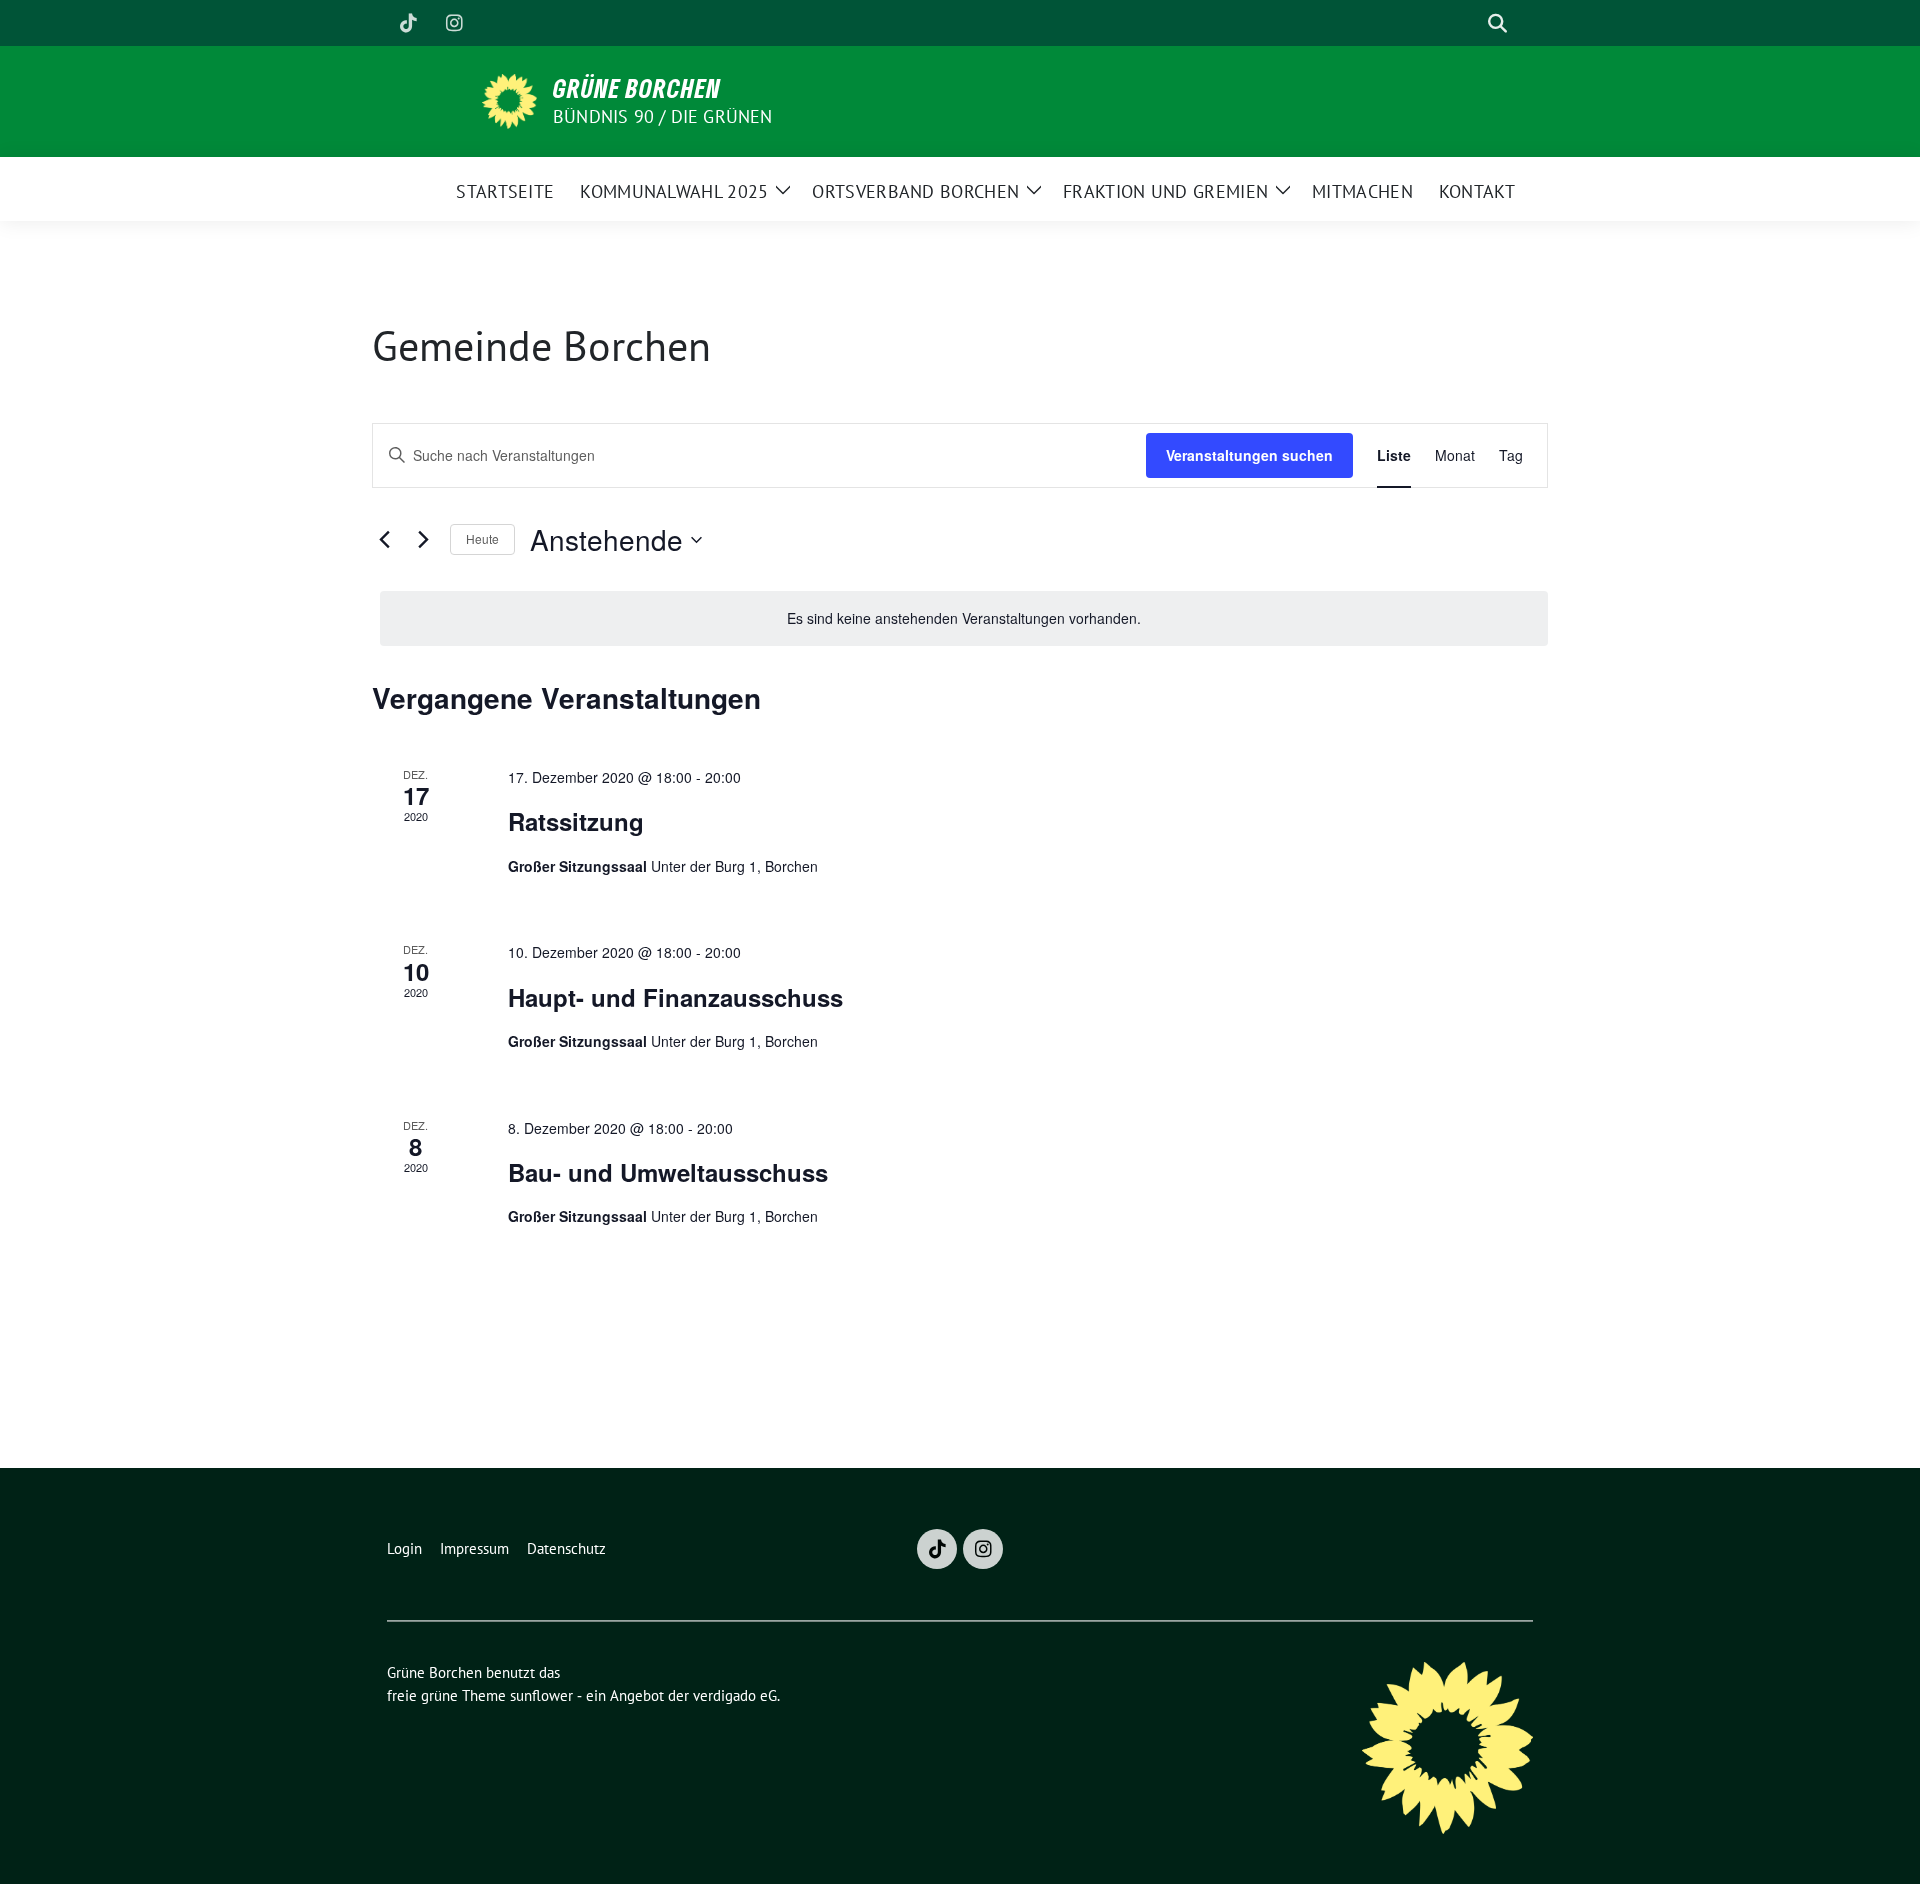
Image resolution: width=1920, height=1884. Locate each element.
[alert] (964, 618)
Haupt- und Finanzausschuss (675, 997)
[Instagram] (454, 23)
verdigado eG (735, 1695)
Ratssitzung (576, 821)
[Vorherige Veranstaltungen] (384, 540)
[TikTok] (408, 23)
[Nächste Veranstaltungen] (423, 540)
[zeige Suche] (1497, 23)
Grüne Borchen (637, 88)
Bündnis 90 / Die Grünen (663, 116)
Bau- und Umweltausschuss (668, 1172)
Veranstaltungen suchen (1249, 455)
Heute (482, 538)
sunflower (541, 1695)
